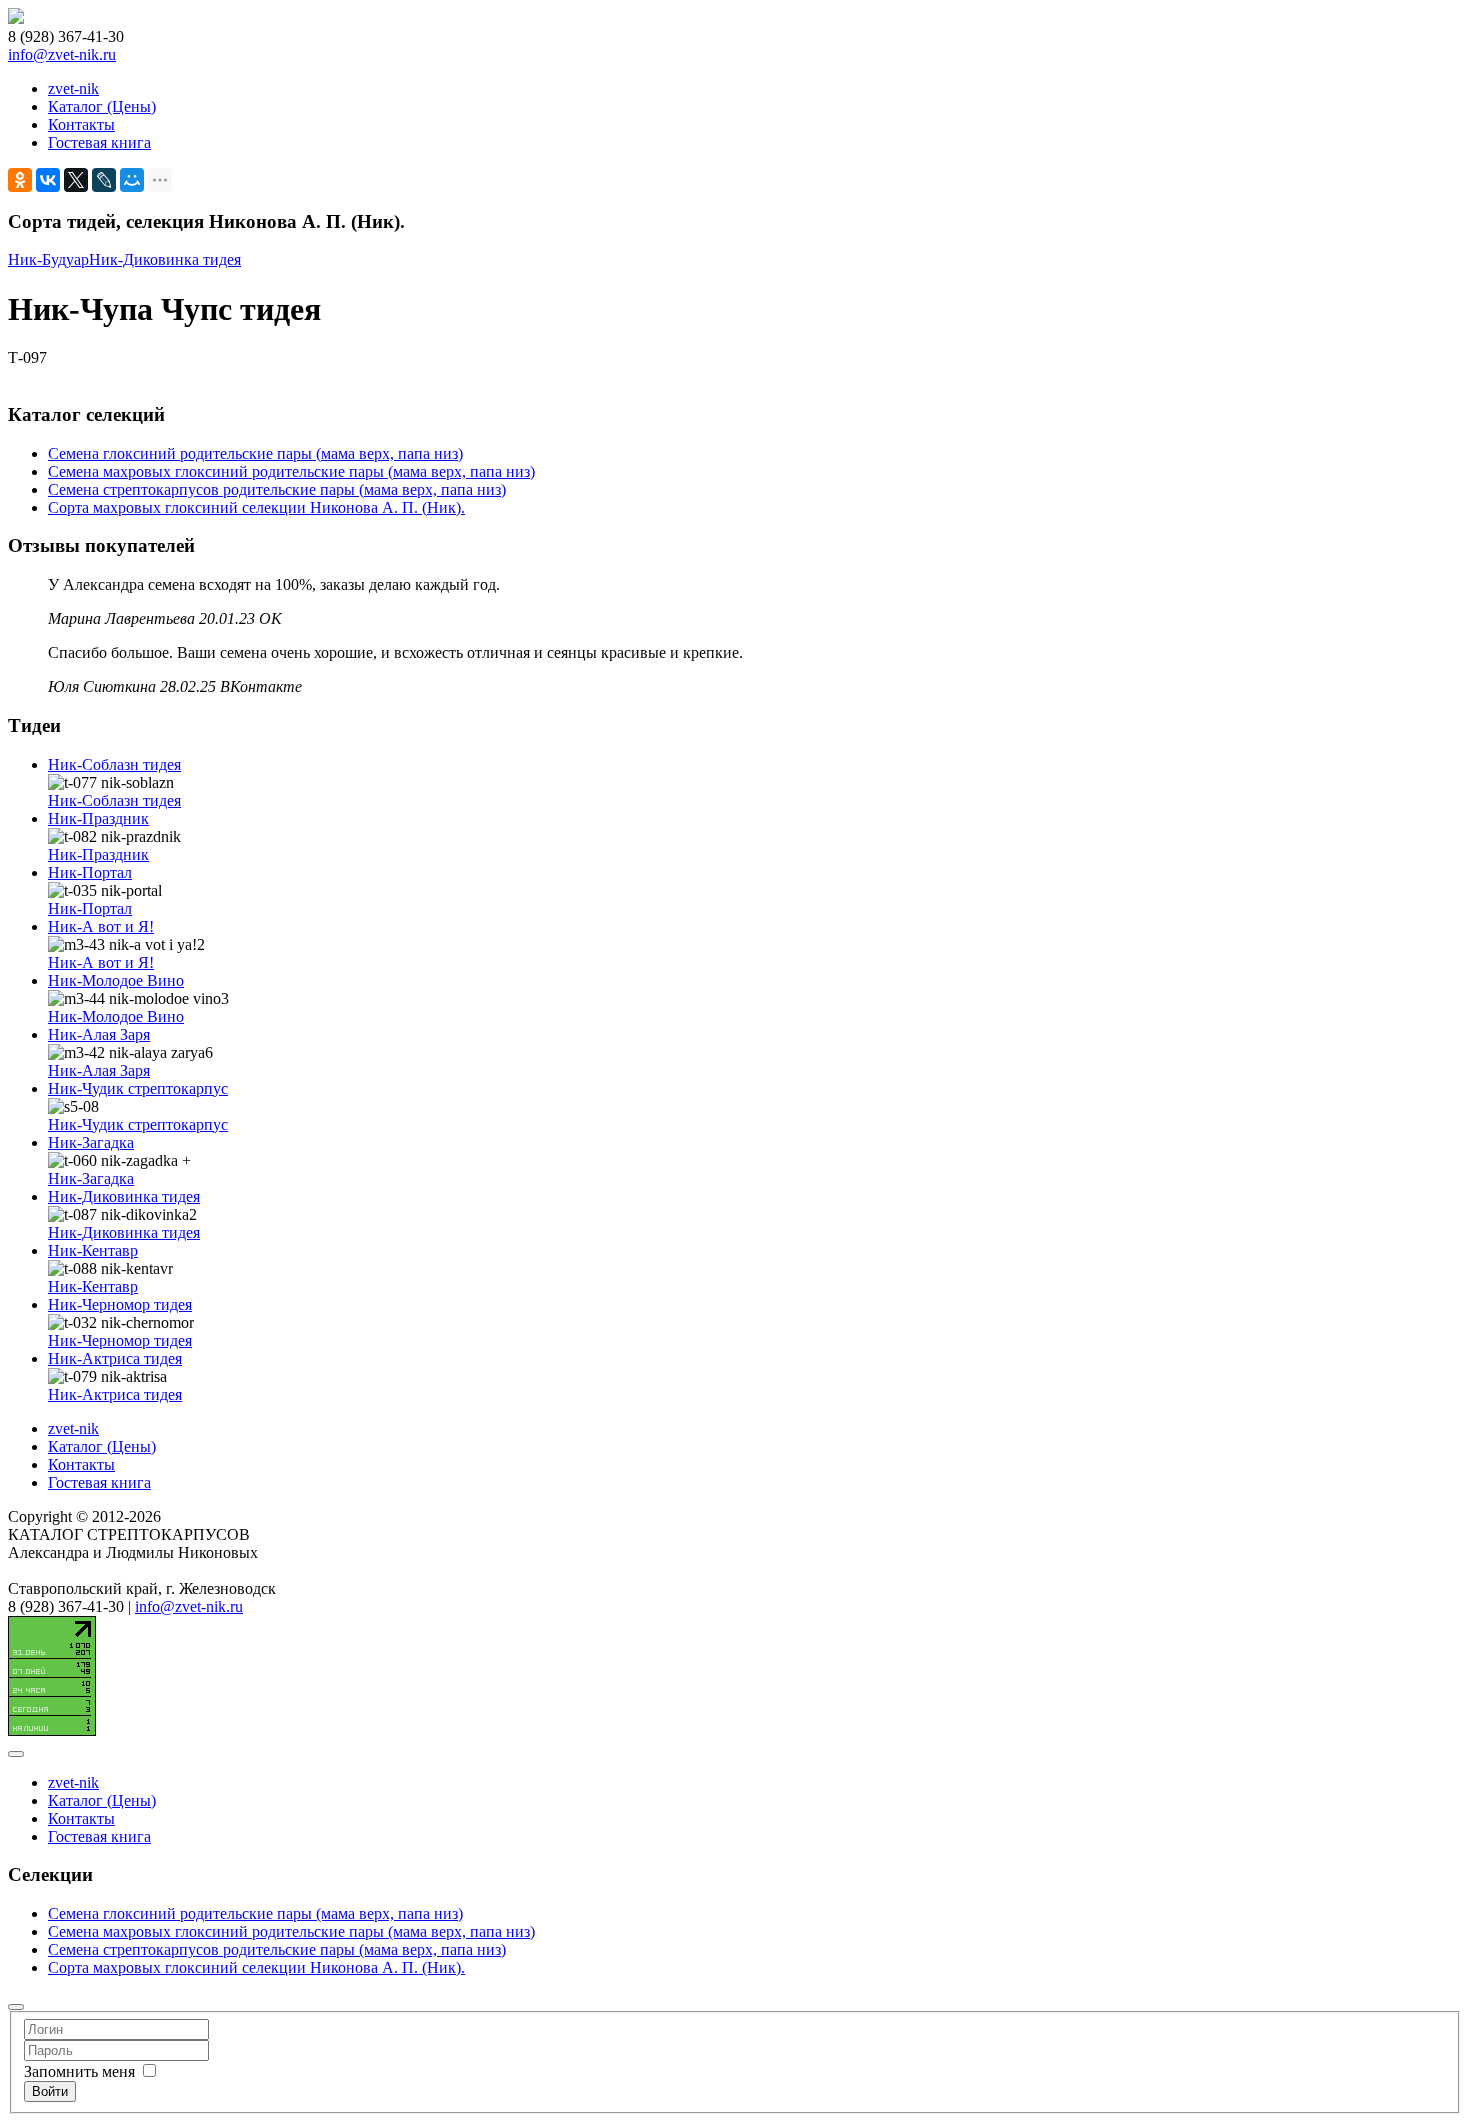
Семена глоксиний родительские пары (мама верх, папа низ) (255, 453)
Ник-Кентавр (93, 1250)
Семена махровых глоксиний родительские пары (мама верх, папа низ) (291, 471)
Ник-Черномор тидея (120, 1304)
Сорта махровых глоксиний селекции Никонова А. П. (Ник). (256, 507)
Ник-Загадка (91, 1142)
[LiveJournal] (104, 180)
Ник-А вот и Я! (101, 926)
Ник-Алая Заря (99, 1034)
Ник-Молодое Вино (116, 980)
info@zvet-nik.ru (62, 54)
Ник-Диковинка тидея (165, 259)
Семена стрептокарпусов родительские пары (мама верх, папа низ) (277, 489)
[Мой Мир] (132, 180)
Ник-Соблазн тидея (114, 764)
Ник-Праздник (98, 818)
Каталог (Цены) (102, 106)
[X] (76, 180)
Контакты (81, 124)
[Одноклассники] (20, 180)
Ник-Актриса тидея (115, 1358)
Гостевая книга (99, 142)
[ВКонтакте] (48, 180)
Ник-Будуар (48, 259)
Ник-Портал (90, 872)
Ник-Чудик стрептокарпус (138, 1088)
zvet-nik (73, 88)
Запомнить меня (79, 2071)
